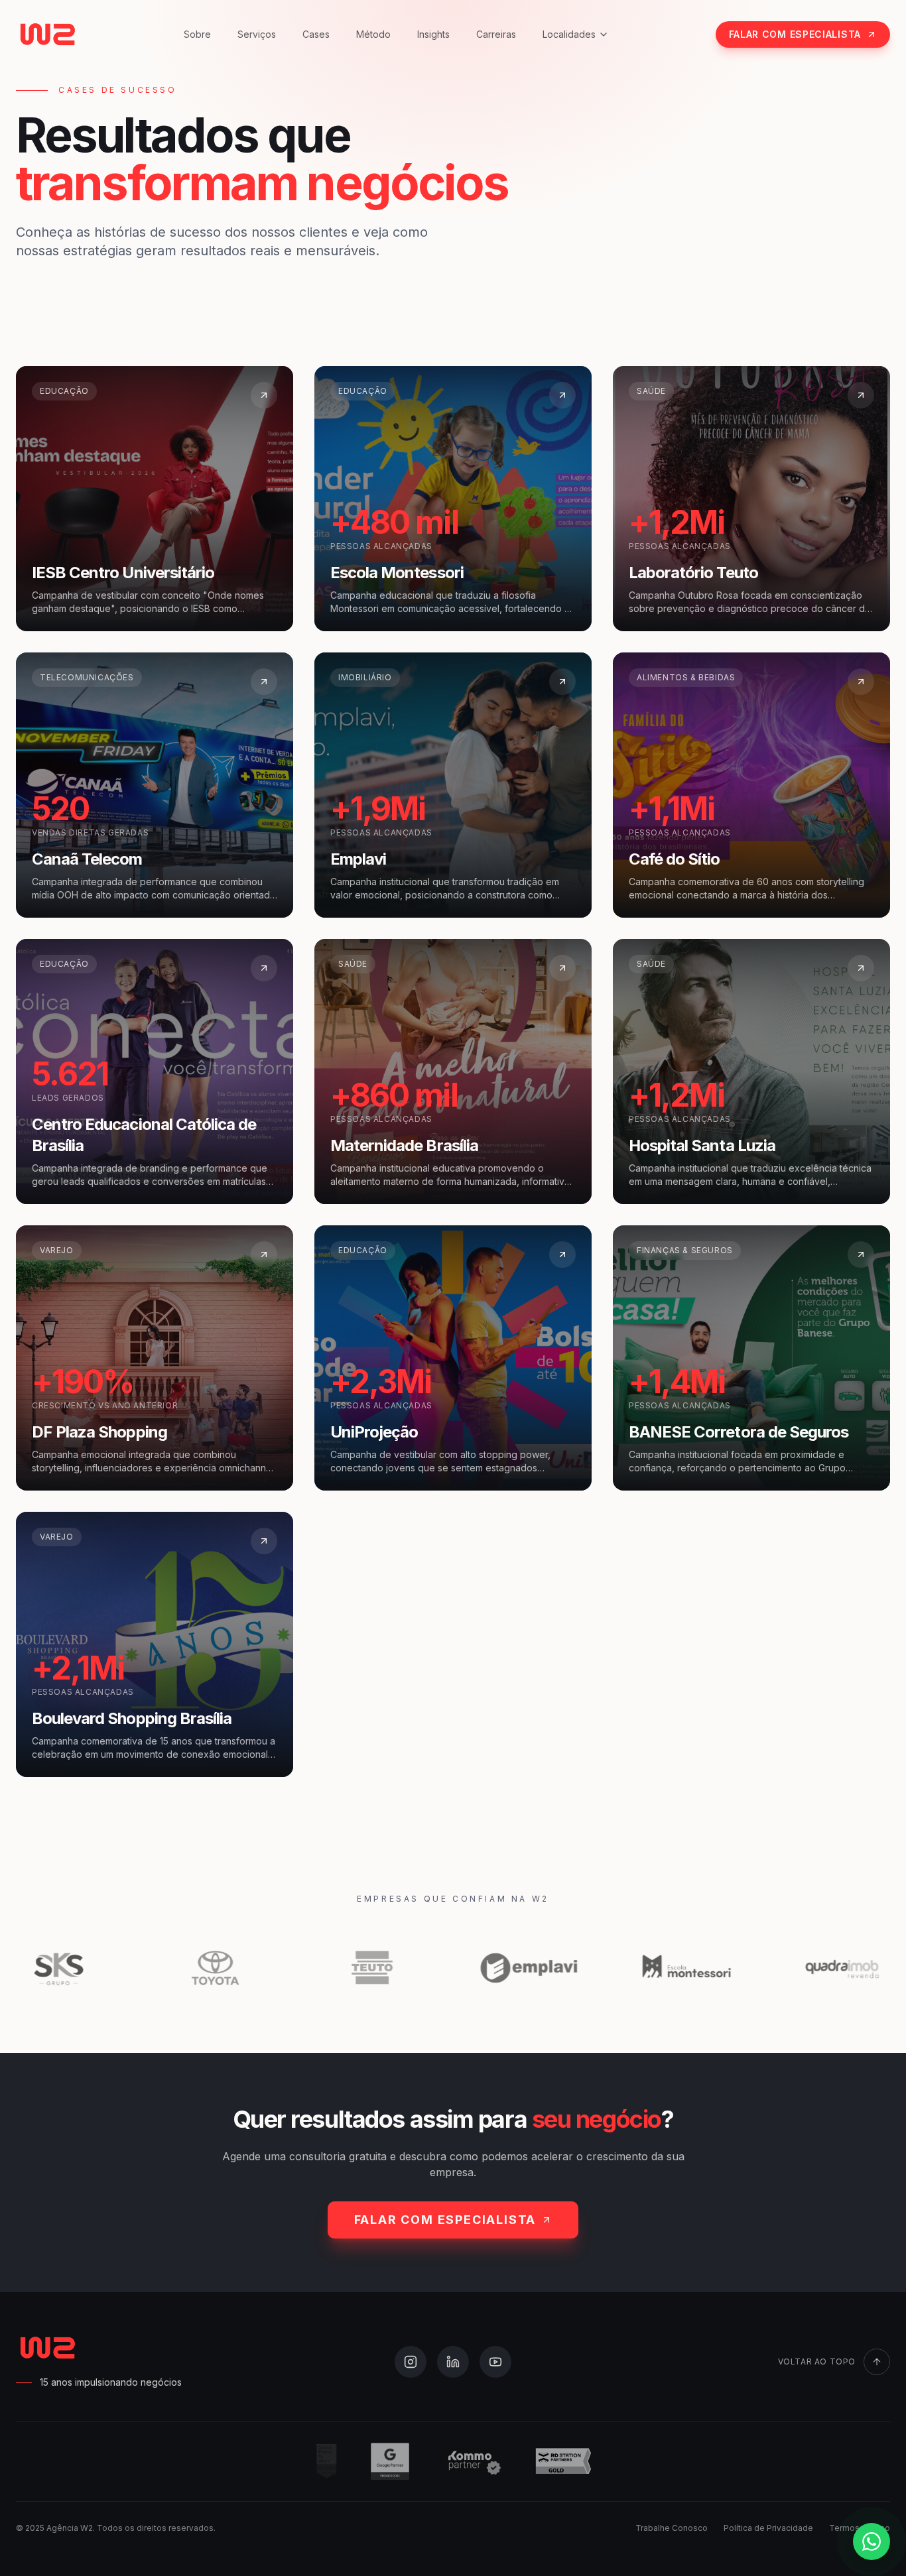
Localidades (569, 34)
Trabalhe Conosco (672, 2528)
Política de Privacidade (768, 2528)
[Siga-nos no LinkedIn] (453, 2362)
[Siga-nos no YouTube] (495, 2362)
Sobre (197, 34)
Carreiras (496, 34)
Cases (316, 34)
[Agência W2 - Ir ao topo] (46, 2348)
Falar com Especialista (795, 34)
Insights (433, 34)
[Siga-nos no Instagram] (411, 2362)
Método (373, 34)
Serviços (257, 34)
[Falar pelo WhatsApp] (872, 2542)
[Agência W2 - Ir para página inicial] (46, 34)
